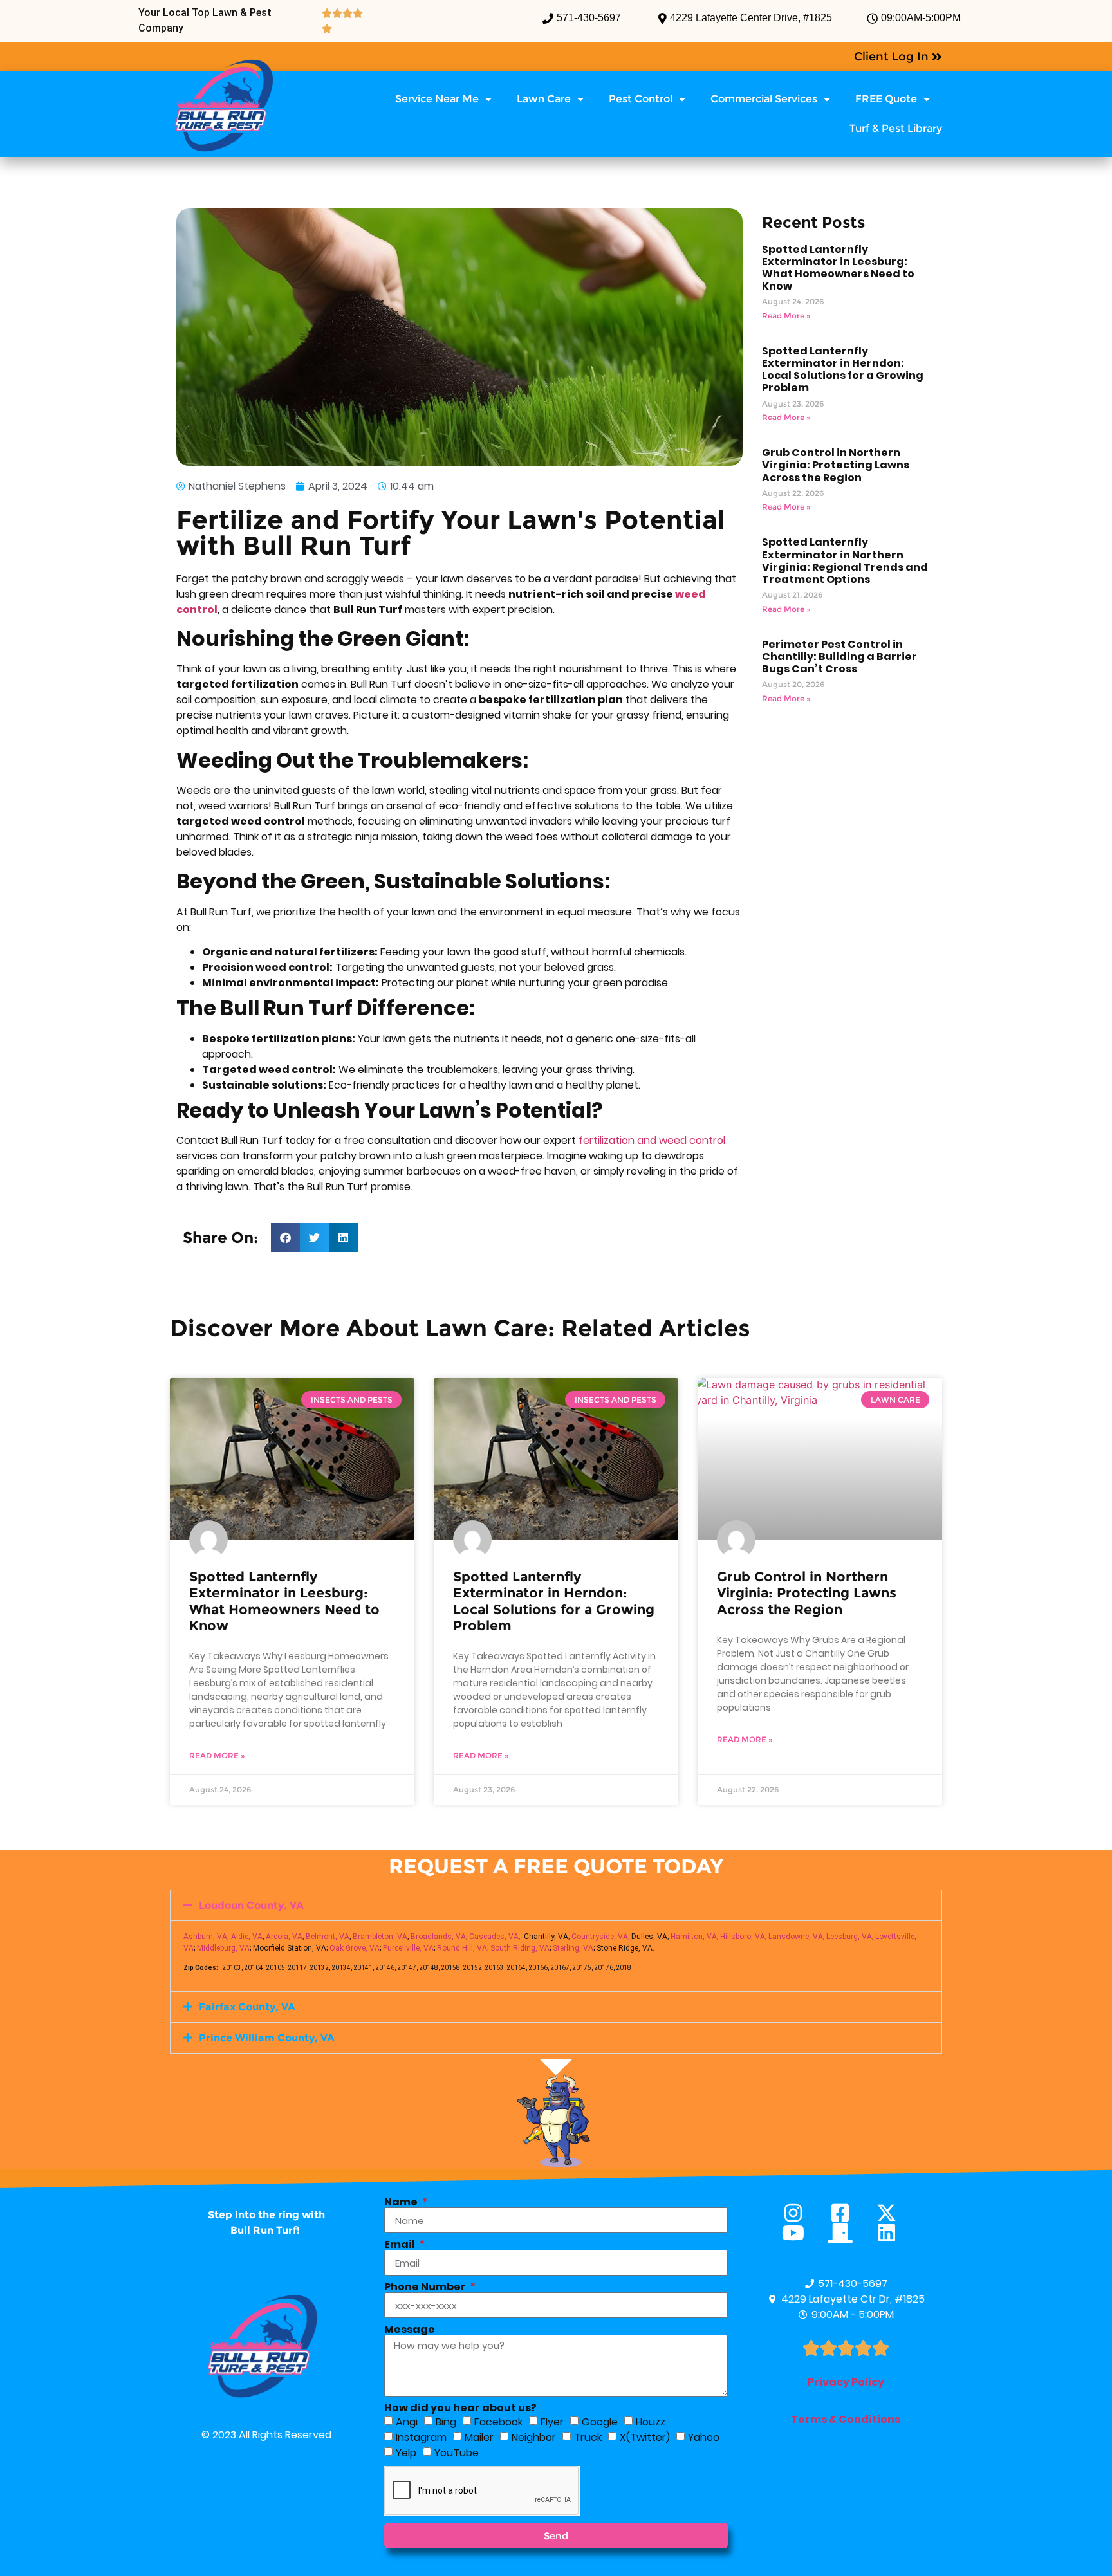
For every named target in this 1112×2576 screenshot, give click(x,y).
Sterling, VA (573, 1948)
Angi (407, 2422)
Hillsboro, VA (743, 1937)
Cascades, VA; (495, 1937)
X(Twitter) (645, 2437)
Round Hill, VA (462, 1948)
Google (600, 2422)
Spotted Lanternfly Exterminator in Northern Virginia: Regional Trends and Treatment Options (845, 561)
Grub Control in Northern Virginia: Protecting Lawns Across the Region (836, 465)
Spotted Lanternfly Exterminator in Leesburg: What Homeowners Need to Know (838, 268)
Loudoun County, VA (251, 1905)
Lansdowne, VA (796, 1937)
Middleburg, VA (223, 1948)
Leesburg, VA (849, 1937)
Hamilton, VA (694, 1937)
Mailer (479, 2437)
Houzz (651, 2422)
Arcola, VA (284, 1937)
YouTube (457, 2453)
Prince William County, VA (267, 2038)
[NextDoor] (846, 2233)
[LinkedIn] (892, 2233)
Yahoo (704, 2437)
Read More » (786, 316)
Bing (446, 2422)
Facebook (498, 2422)
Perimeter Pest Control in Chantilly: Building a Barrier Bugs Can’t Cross (839, 657)
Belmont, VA (328, 1937)
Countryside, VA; (600, 1937)
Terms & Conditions (846, 2419)
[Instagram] (799, 2213)
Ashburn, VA (205, 1937)
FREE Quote (886, 99)
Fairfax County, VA (247, 2007)
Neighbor (534, 2437)
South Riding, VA (520, 1948)
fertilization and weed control (652, 1140)
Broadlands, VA (438, 1937)
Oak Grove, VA (355, 1948)
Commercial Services (764, 99)
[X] (892, 2213)
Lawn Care (544, 99)
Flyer (552, 2422)
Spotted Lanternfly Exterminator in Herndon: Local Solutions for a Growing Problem (843, 370)
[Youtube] (799, 2233)
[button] (285, 1237)
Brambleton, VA (380, 1937)
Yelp (406, 2453)
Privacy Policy (846, 2382)
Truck (588, 2437)
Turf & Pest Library (896, 128)
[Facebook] (846, 2213)
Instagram (421, 2437)
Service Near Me (437, 99)
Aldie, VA (247, 1937)
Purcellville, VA (408, 1948)
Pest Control (641, 99)
